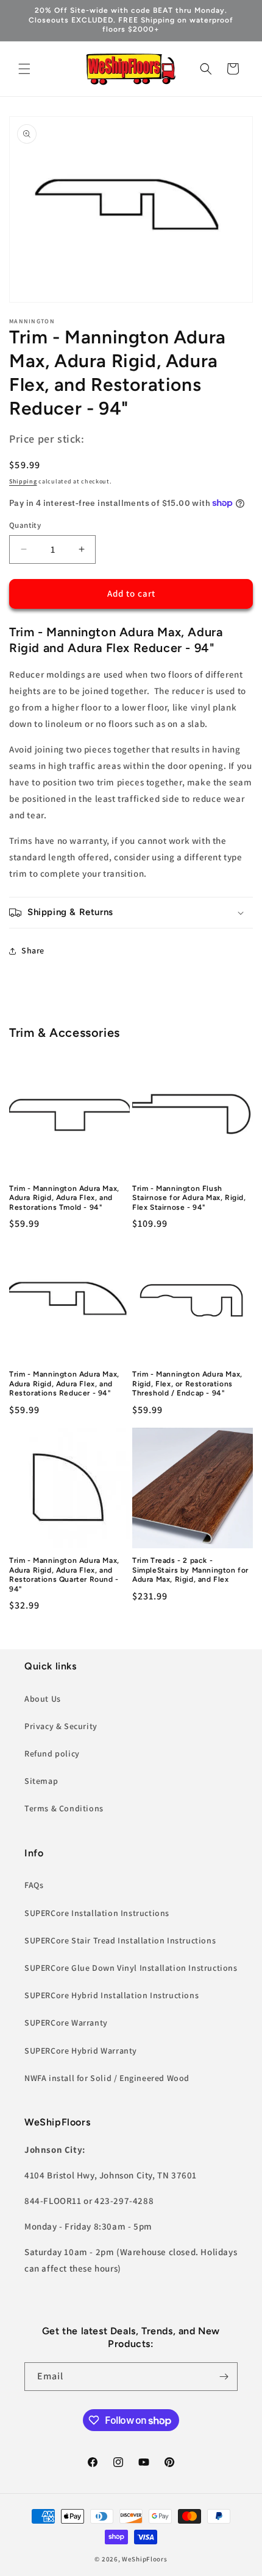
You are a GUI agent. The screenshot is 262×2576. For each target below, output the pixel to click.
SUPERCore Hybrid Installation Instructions (112, 1995)
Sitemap (41, 1781)
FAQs (34, 1885)
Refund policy (52, 1753)
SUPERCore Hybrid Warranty (81, 2051)
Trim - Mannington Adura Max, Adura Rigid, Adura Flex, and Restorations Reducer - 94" (64, 1384)
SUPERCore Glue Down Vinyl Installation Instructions (131, 1968)
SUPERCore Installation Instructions (97, 1913)
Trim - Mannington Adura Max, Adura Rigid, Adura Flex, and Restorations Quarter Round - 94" (64, 1575)
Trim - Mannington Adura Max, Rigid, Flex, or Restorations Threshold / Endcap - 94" (187, 1384)
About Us (43, 1699)
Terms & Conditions (64, 1808)
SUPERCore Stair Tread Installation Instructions (120, 1940)
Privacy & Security (61, 1726)
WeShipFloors (144, 2559)
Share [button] (33, 950)
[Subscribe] (224, 2377)
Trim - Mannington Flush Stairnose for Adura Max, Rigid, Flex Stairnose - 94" (189, 1198)
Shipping (23, 481)
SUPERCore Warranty (66, 2023)
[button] (24, 69)
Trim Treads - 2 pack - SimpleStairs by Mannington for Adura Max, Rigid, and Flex (190, 1570)
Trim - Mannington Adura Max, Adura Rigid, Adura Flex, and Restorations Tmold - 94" (64, 1198)
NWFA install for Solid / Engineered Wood (107, 2078)
